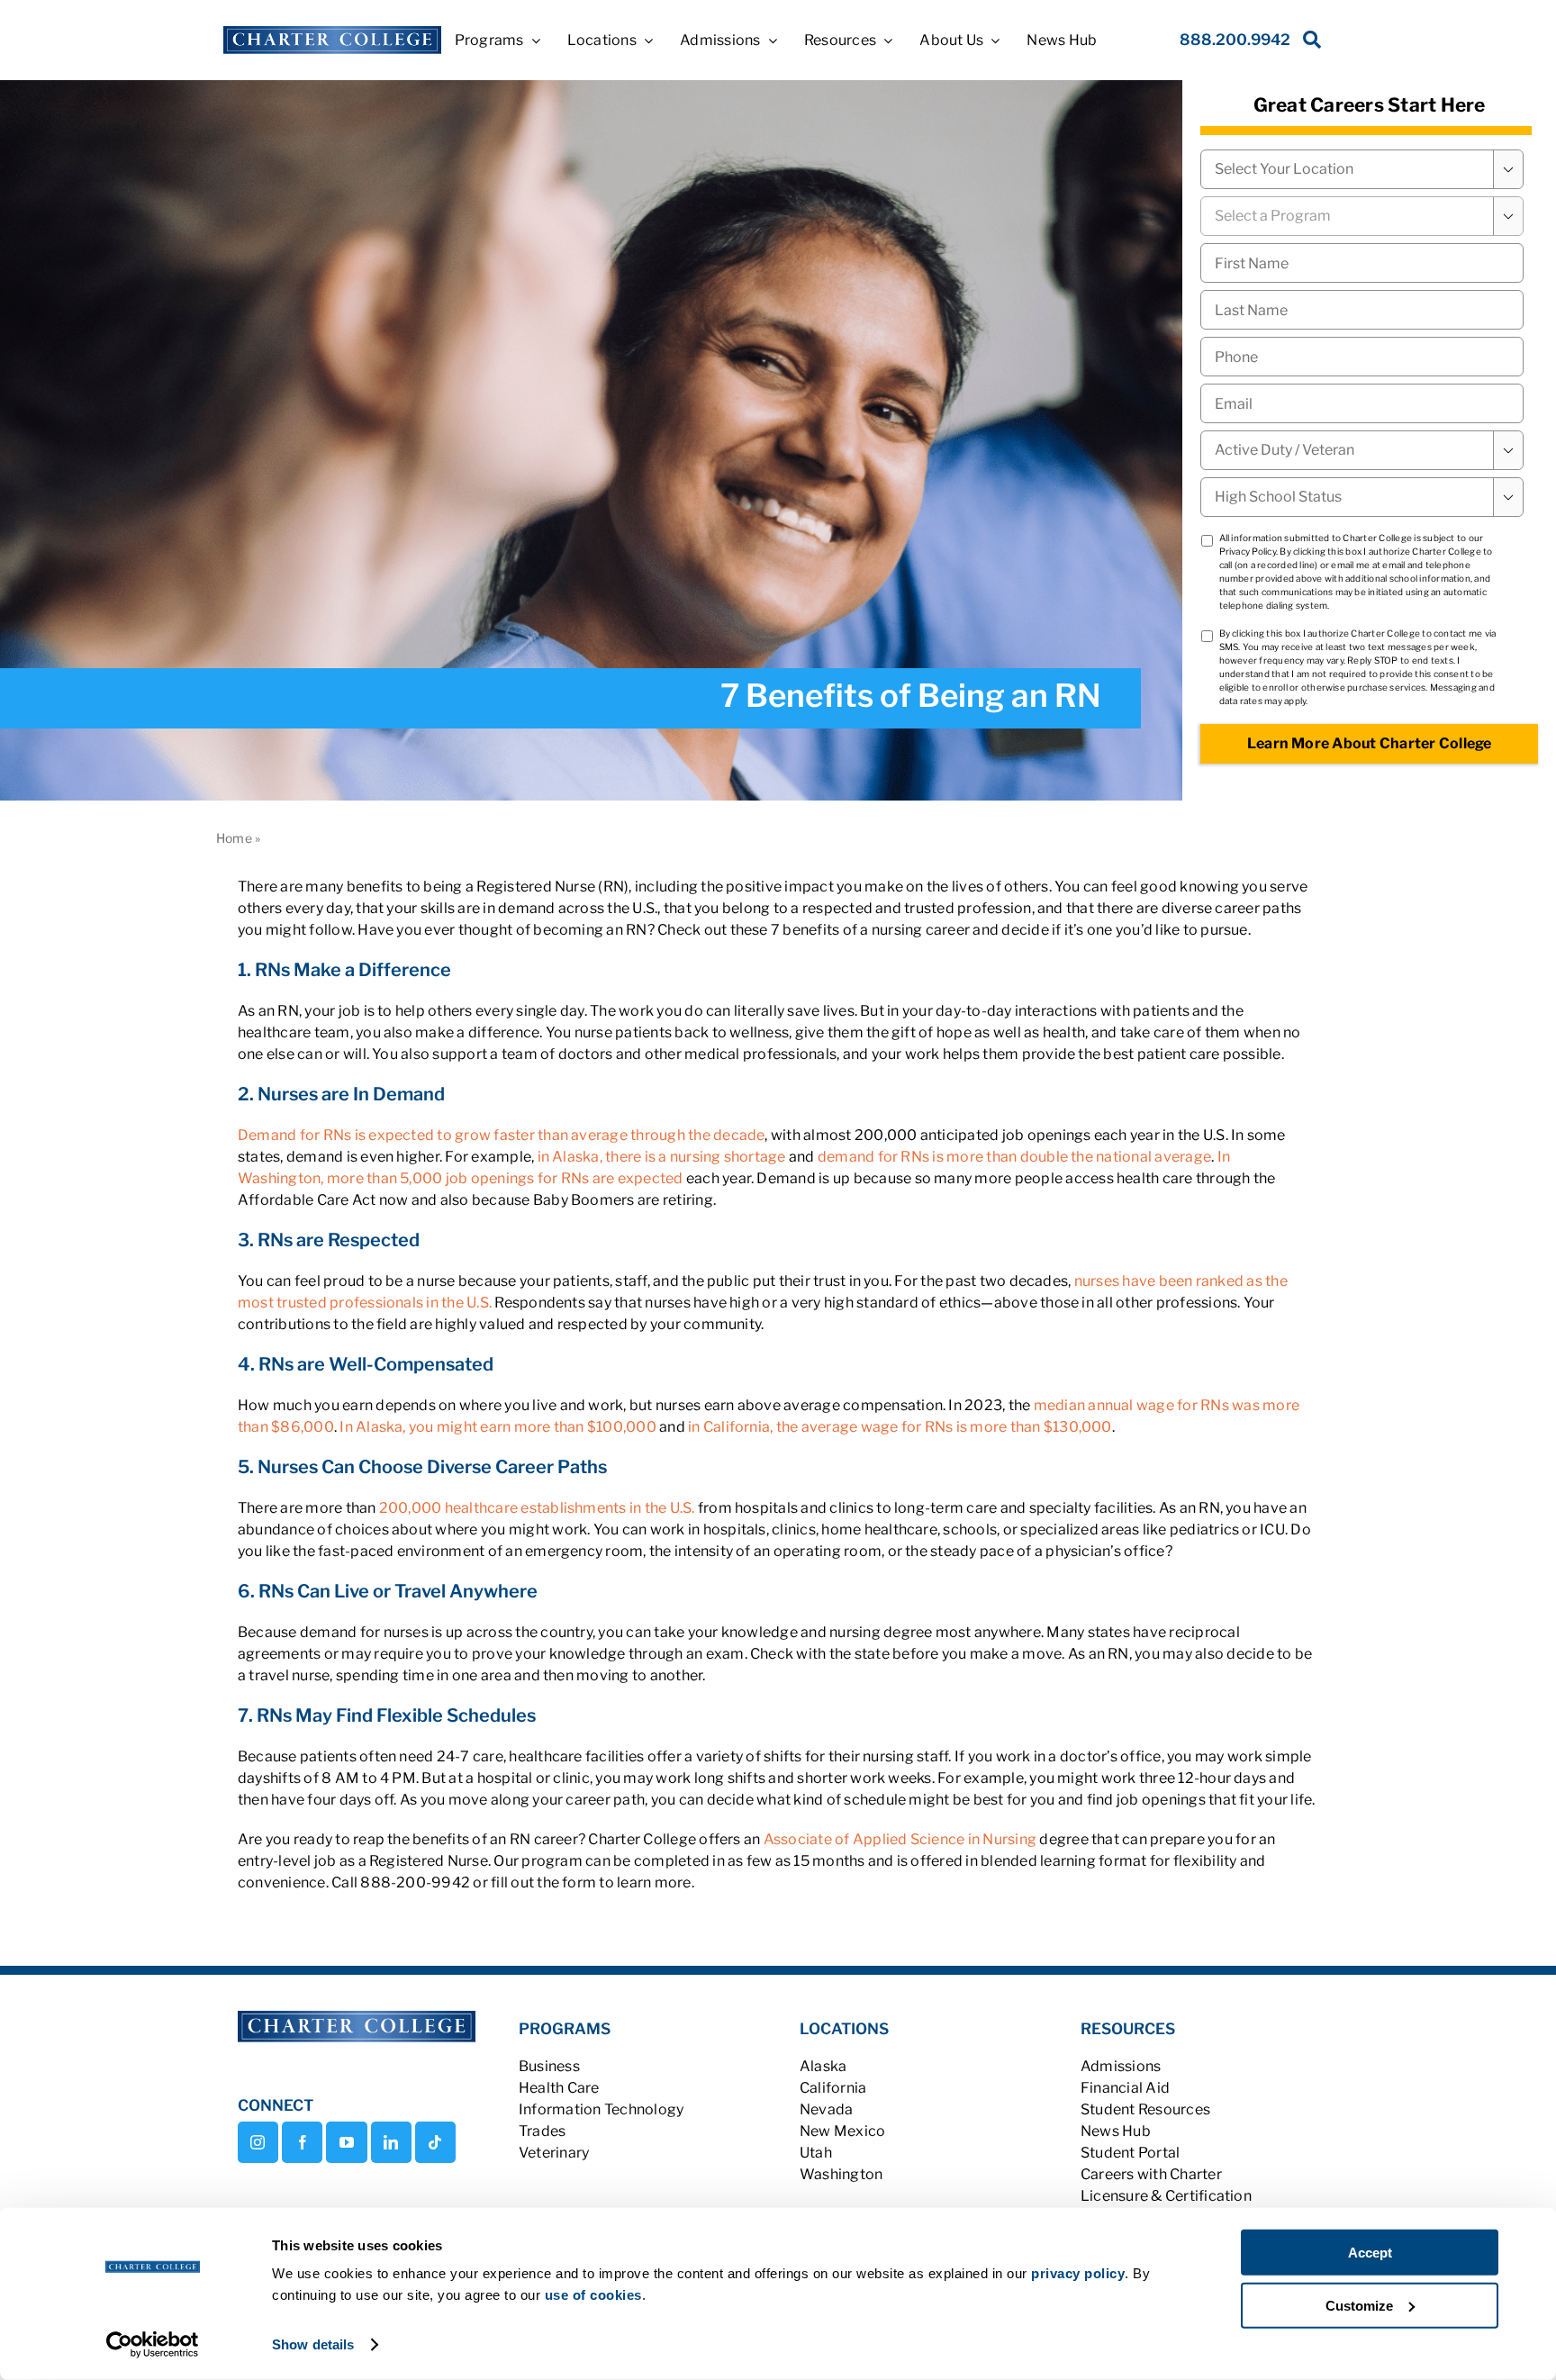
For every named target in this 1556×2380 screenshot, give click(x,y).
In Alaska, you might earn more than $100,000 (498, 1427)
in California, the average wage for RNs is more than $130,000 (900, 1427)
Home (234, 838)
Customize (1359, 2305)
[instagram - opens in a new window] (258, 2142)
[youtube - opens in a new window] (346, 2142)
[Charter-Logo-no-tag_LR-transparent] (332, 33)
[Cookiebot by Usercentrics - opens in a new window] (153, 2345)
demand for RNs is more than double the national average (1014, 1157)
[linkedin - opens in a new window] (391, 2142)
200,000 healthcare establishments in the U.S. (537, 1508)
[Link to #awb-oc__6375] (1308, 45)
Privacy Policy (1248, 551)
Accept (1370, 2253)
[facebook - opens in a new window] (302, 2142)
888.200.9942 (1235, 40)
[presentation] (1362, 357)
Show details (313, 2344)
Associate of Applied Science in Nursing (900, 1839)
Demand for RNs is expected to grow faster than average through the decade (502, 1135)
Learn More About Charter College (1370, 743)
